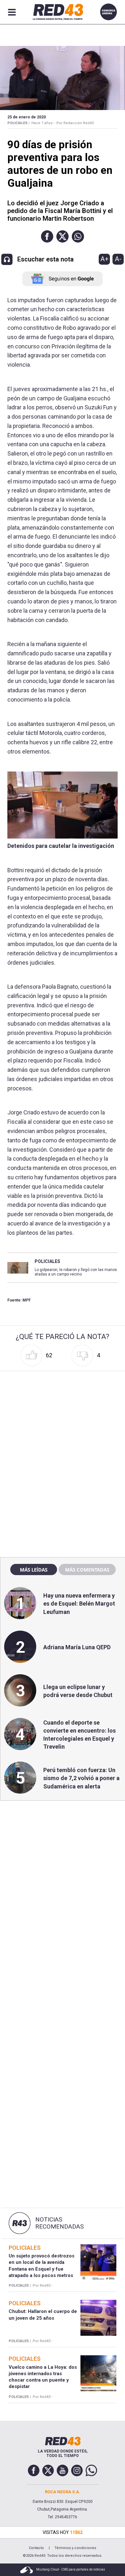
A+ (104, 259)
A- (118, 259)
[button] (47, 236)
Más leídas (34, 1570)
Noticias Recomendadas (59, 2223)
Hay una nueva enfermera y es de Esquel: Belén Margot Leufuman (79, 1604)
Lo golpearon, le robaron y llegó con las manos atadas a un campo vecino (76, 1272)
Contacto (36, 2548)
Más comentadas (87, 1570)
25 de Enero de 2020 (27, 117)
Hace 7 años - (43, 123)
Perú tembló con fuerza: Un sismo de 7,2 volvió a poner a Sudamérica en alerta (81, 1778)
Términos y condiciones (75, 2548)
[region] (63, 1414)
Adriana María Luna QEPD (77, 1647)
